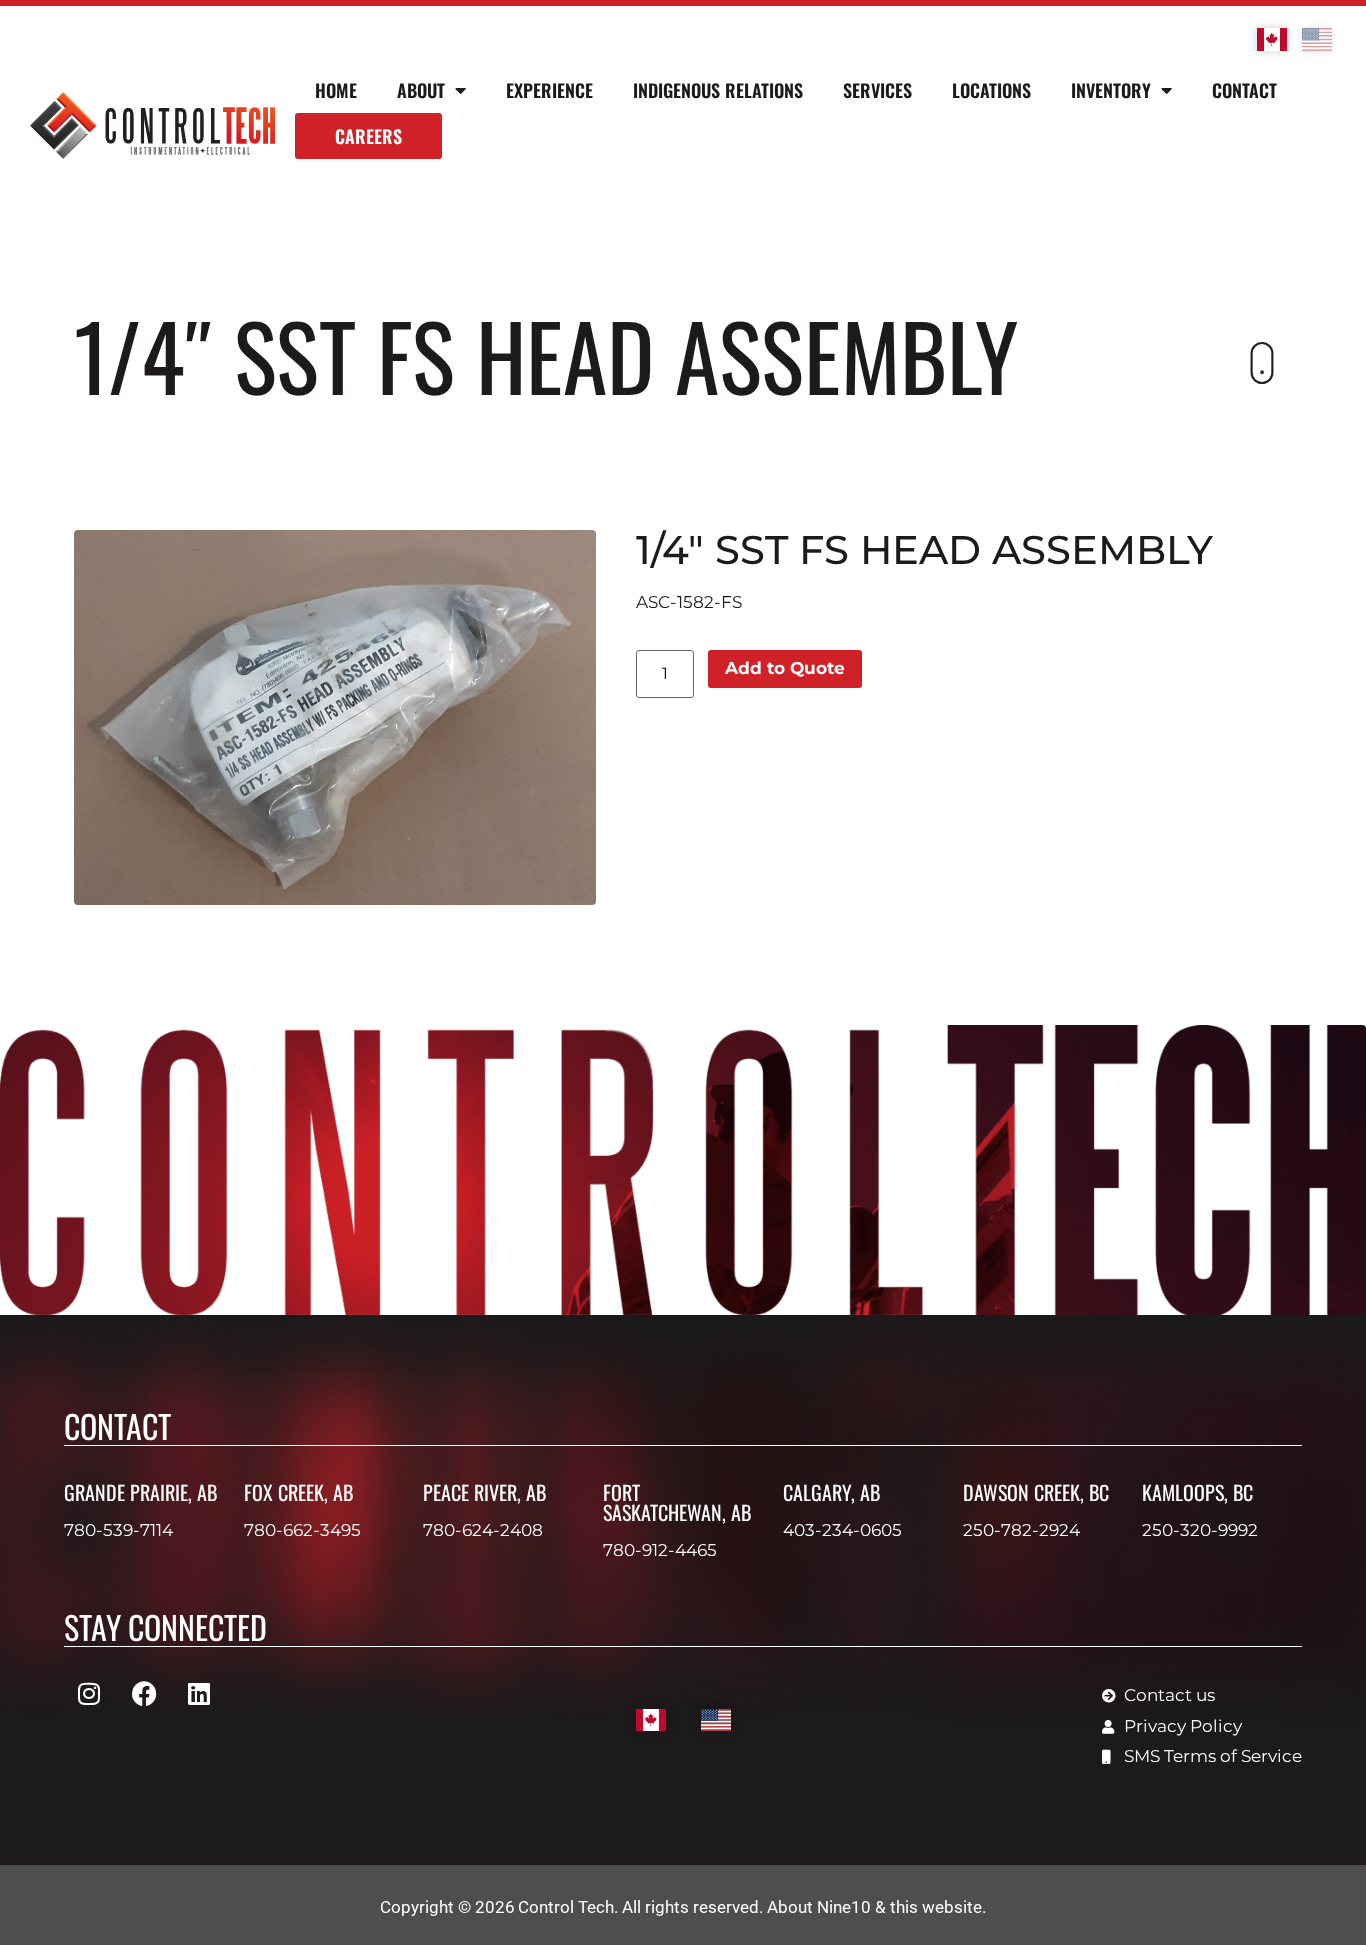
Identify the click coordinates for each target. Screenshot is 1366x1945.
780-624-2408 (483, 1530)
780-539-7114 (118, 1530)
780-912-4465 (660, 1550)
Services (877, 90)
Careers (368, 136)
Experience (549, 90)
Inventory (1111, 90)
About (421, 90)
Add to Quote (785, 668)
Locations (991, 90)
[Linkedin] (199, 1693)
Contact (1244, 90)
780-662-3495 (302, 1530)
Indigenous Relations (718, 90)
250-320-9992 (1200, 1530)
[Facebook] (144, 1693)
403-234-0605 (842, 1530)
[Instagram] (89, 1693)
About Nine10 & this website (874, 1907)
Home (336, 90)
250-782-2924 (1021, 1530)
